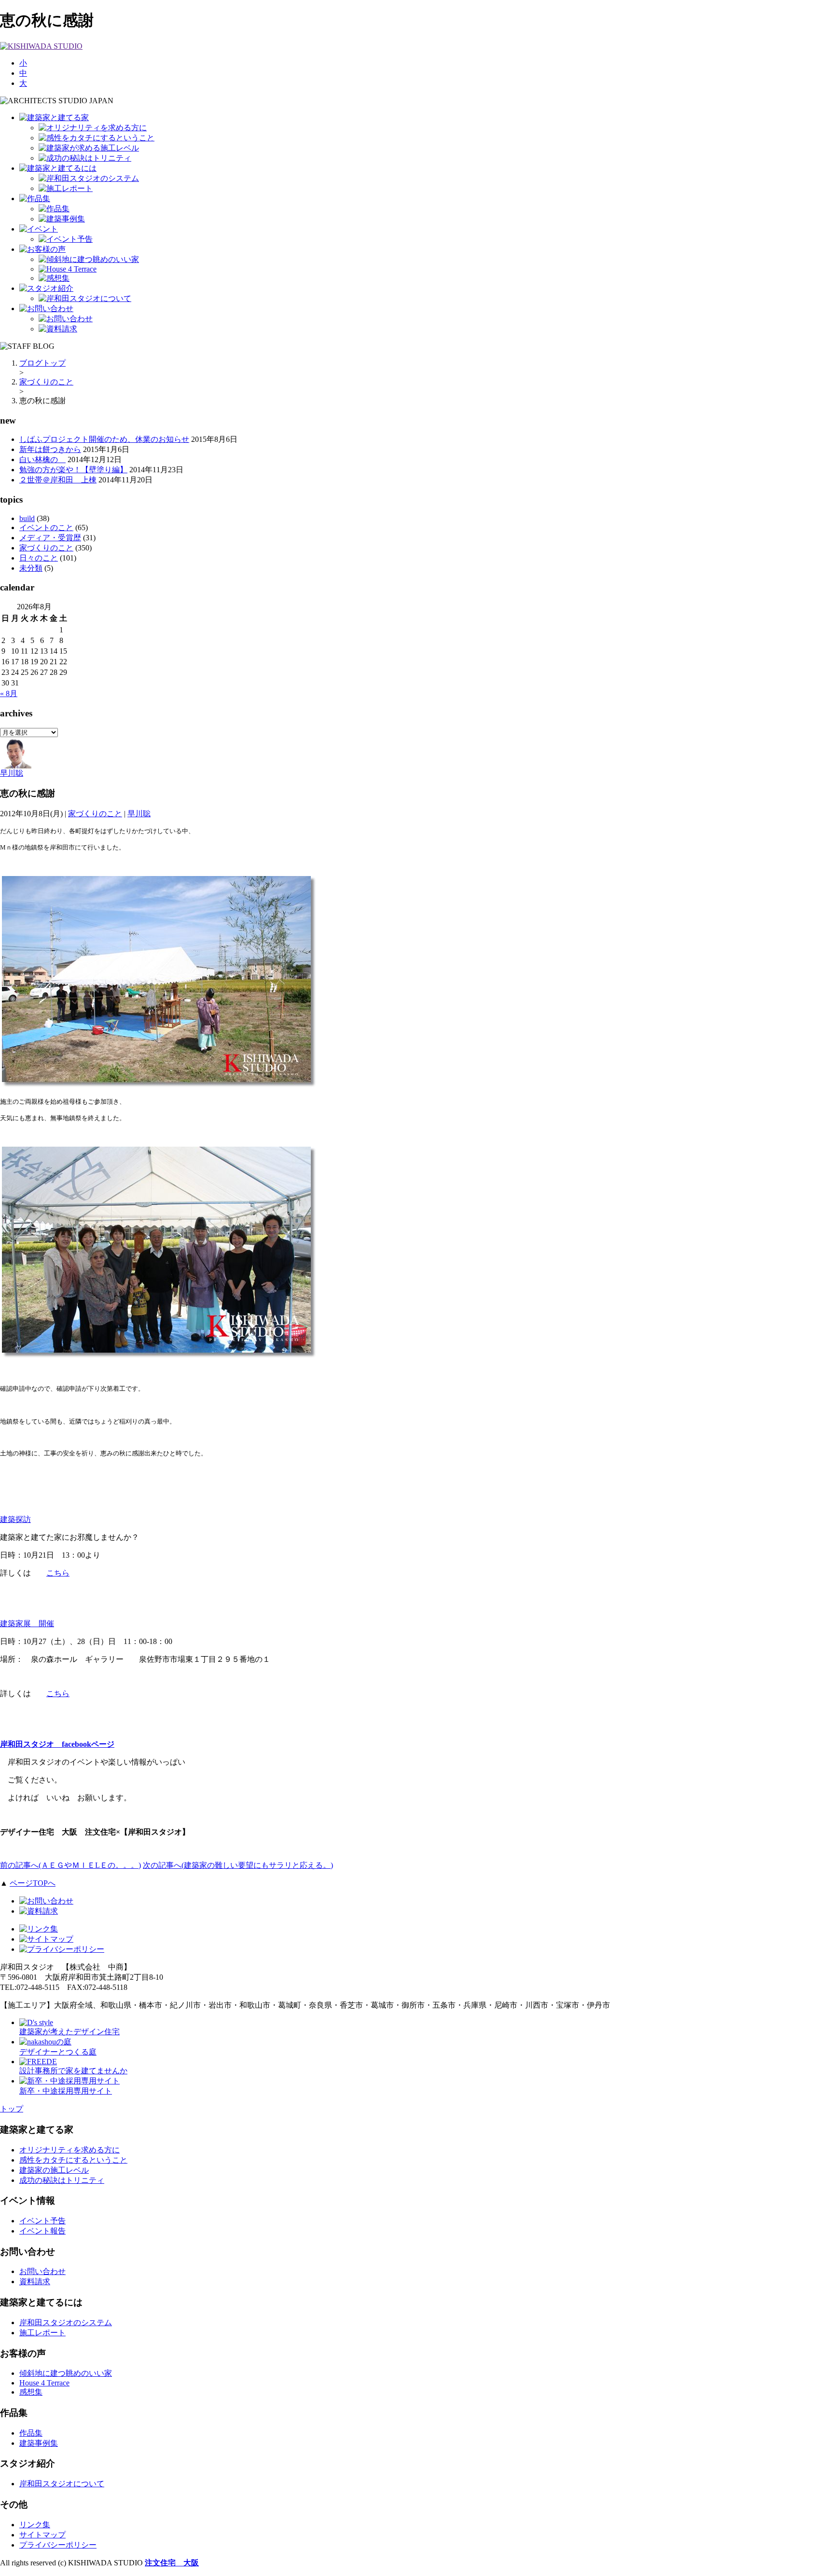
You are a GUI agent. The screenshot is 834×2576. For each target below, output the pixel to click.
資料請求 (35, 2281)
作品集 (31, 2433)
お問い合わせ (42, 2271)
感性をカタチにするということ (73, 2160)
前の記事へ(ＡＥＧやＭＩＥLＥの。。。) (70, 1865)
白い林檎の (42, 459)
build (27, 518)
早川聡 (12, 773)
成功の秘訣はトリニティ (62, 2180)
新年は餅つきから (50, 449)
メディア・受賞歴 (50, 538)
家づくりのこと (46, 382)
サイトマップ (42, 2535)
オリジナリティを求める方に (69, 2150)
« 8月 (9, 693)
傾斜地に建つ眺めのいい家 (66, 2373)
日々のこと (39, 558)
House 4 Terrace (44, 2383)
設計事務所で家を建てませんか (73, 2071)
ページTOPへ (33, 1883)
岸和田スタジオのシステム (66, 2323)
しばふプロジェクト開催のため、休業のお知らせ (104, 439)
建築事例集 (39, 2443)
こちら (58, 1573)
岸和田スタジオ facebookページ (57, 1744)
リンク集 (35, 2525)
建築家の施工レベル (54, 2170)
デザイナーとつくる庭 (58, 2052)
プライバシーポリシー (58, 2545)
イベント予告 (42, 2221)
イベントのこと (46, 528)
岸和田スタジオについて (62, 2484)
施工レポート (42, 2333)
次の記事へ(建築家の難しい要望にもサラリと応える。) (238, 1865)
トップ (12, 2109)
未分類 (31, 568)
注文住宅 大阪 (172, 2563)
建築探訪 (15, 1519)
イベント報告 (42, 2231)
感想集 (31, 2392)
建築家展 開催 (27, 1624)
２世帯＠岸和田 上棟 (58, 480)
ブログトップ (42, 363)
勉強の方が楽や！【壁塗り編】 (73, 470)
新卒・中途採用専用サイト (66, 2091)
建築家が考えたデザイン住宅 (69, 2032)
